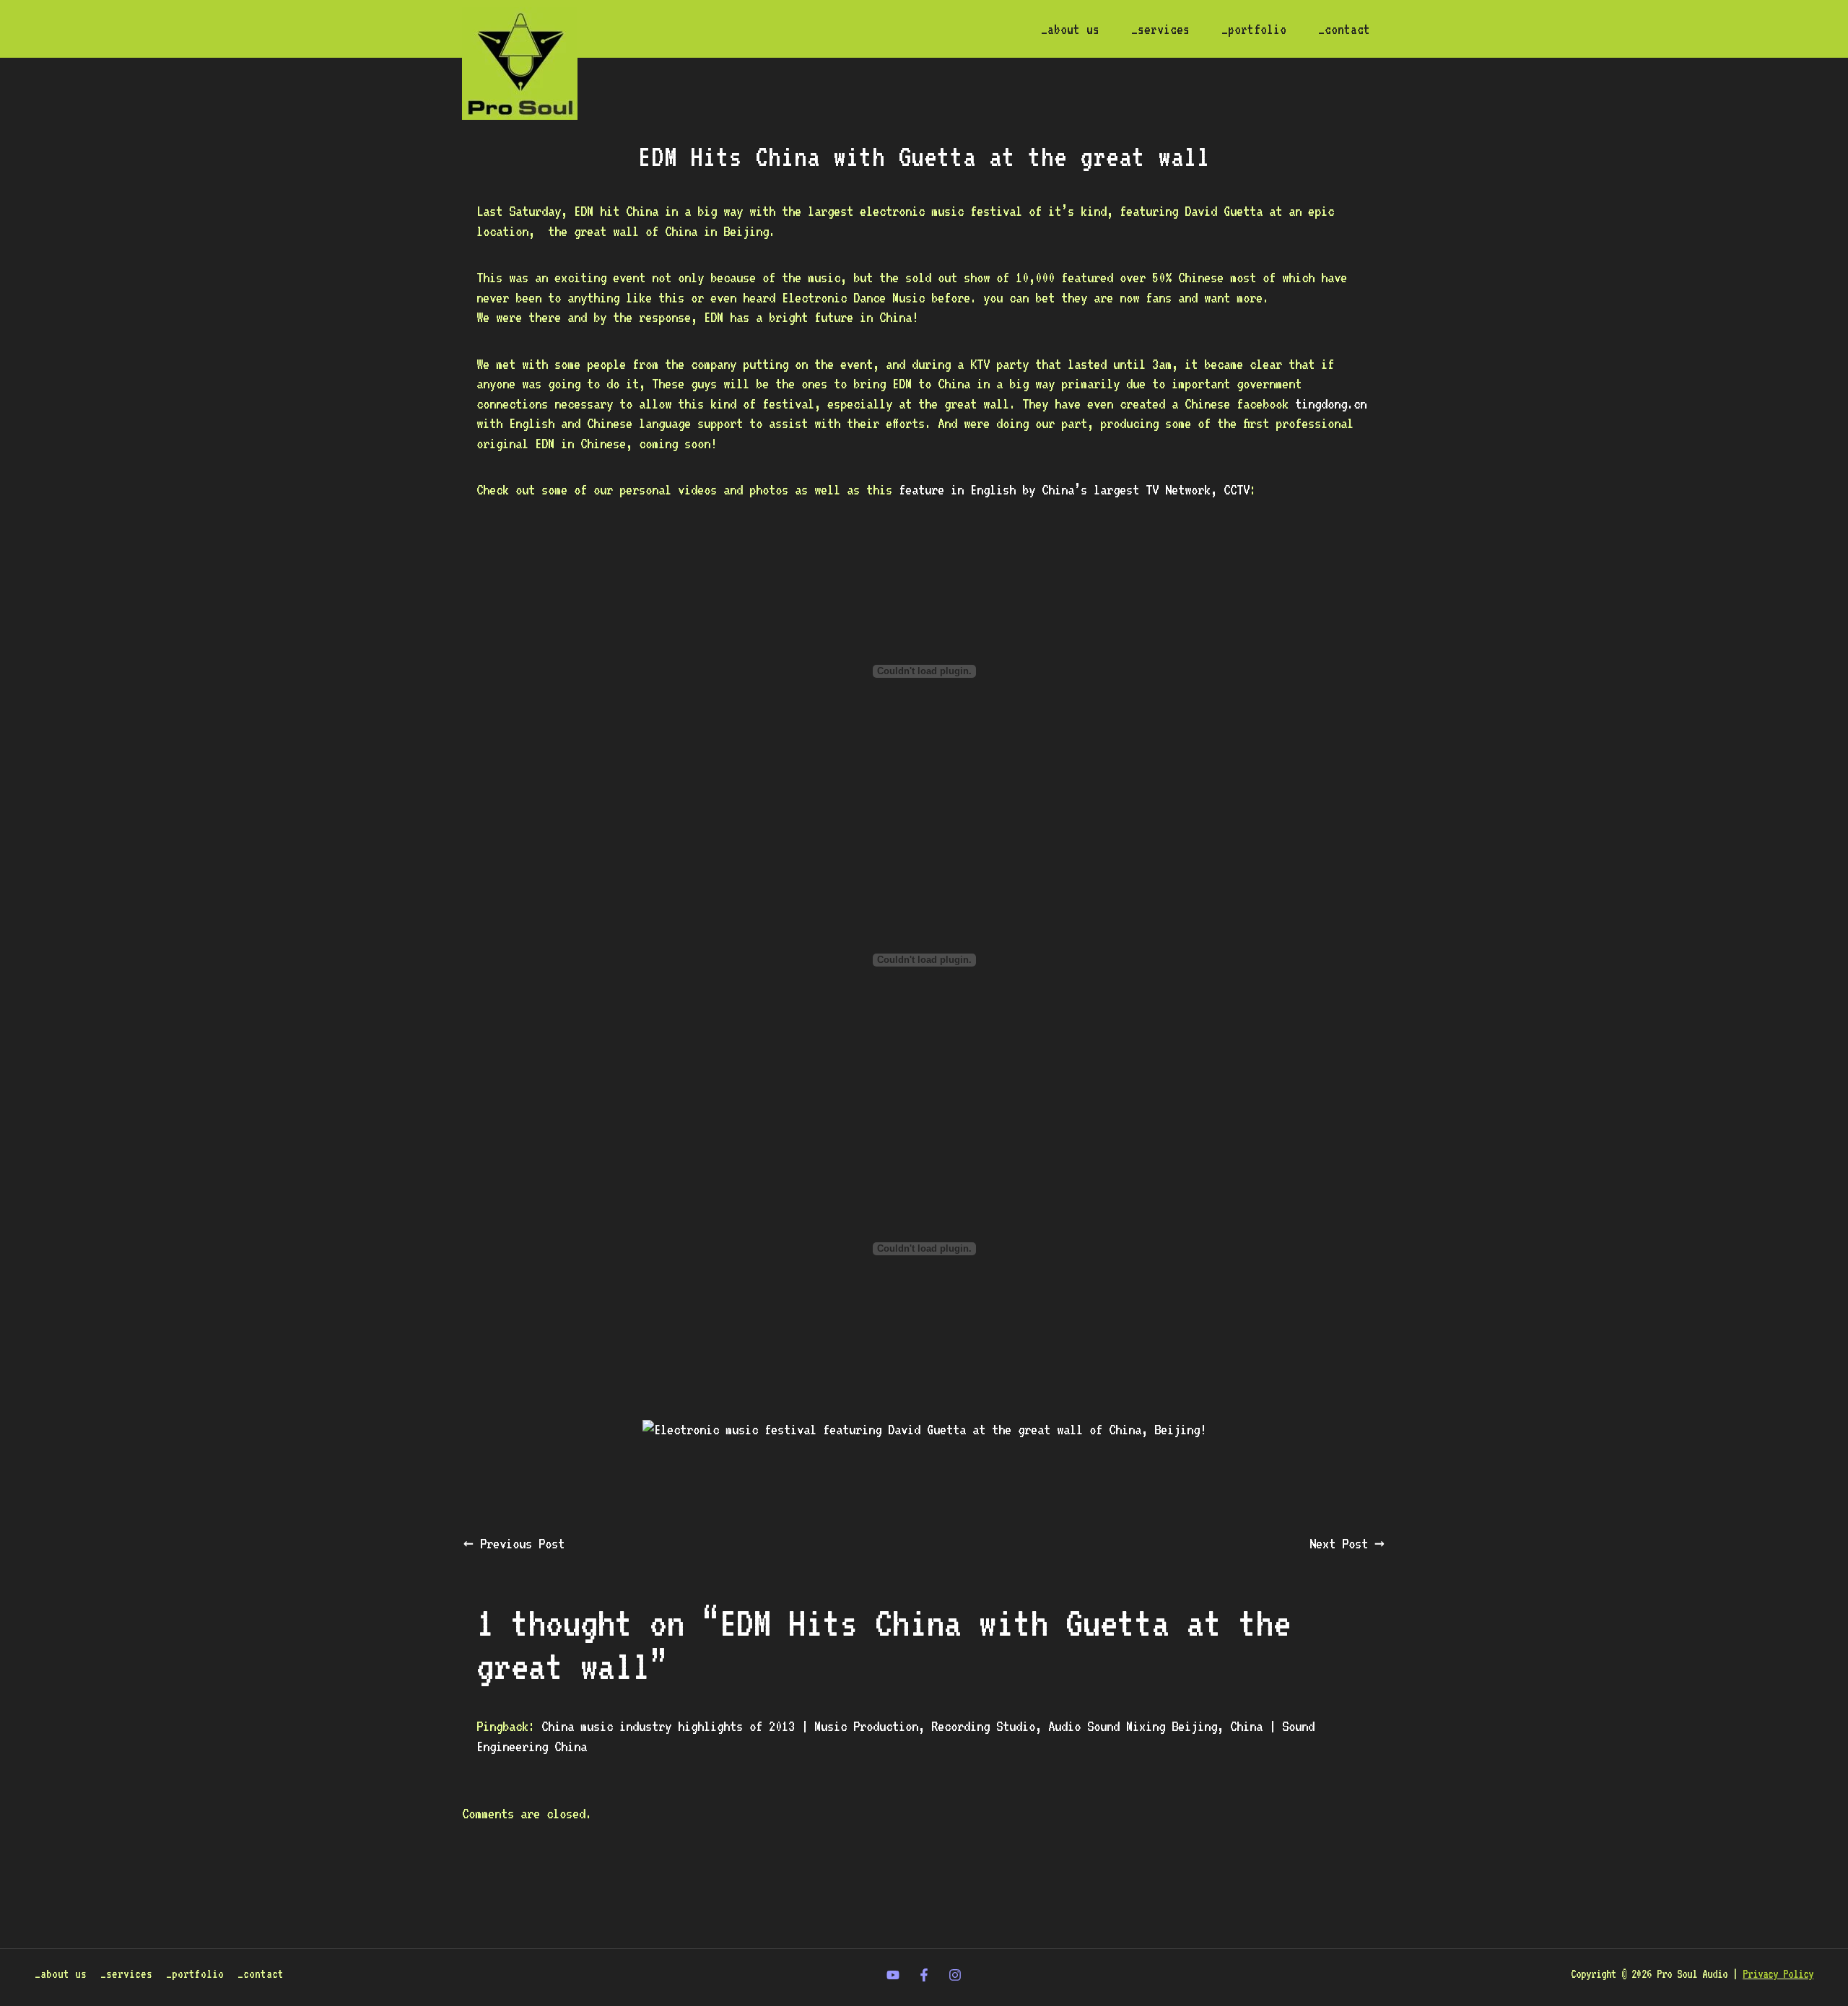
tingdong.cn (1331, 404)
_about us (1070, 29)
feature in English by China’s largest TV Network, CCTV (1074, 490)
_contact (1344, 29)
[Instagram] (955, 1975)
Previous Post (514, 1544)
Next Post (1347, 1544)
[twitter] (893, 1975)
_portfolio (1254, 29)
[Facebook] (924, 1975)
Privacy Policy (1778, 1974)
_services (1160, 29)
